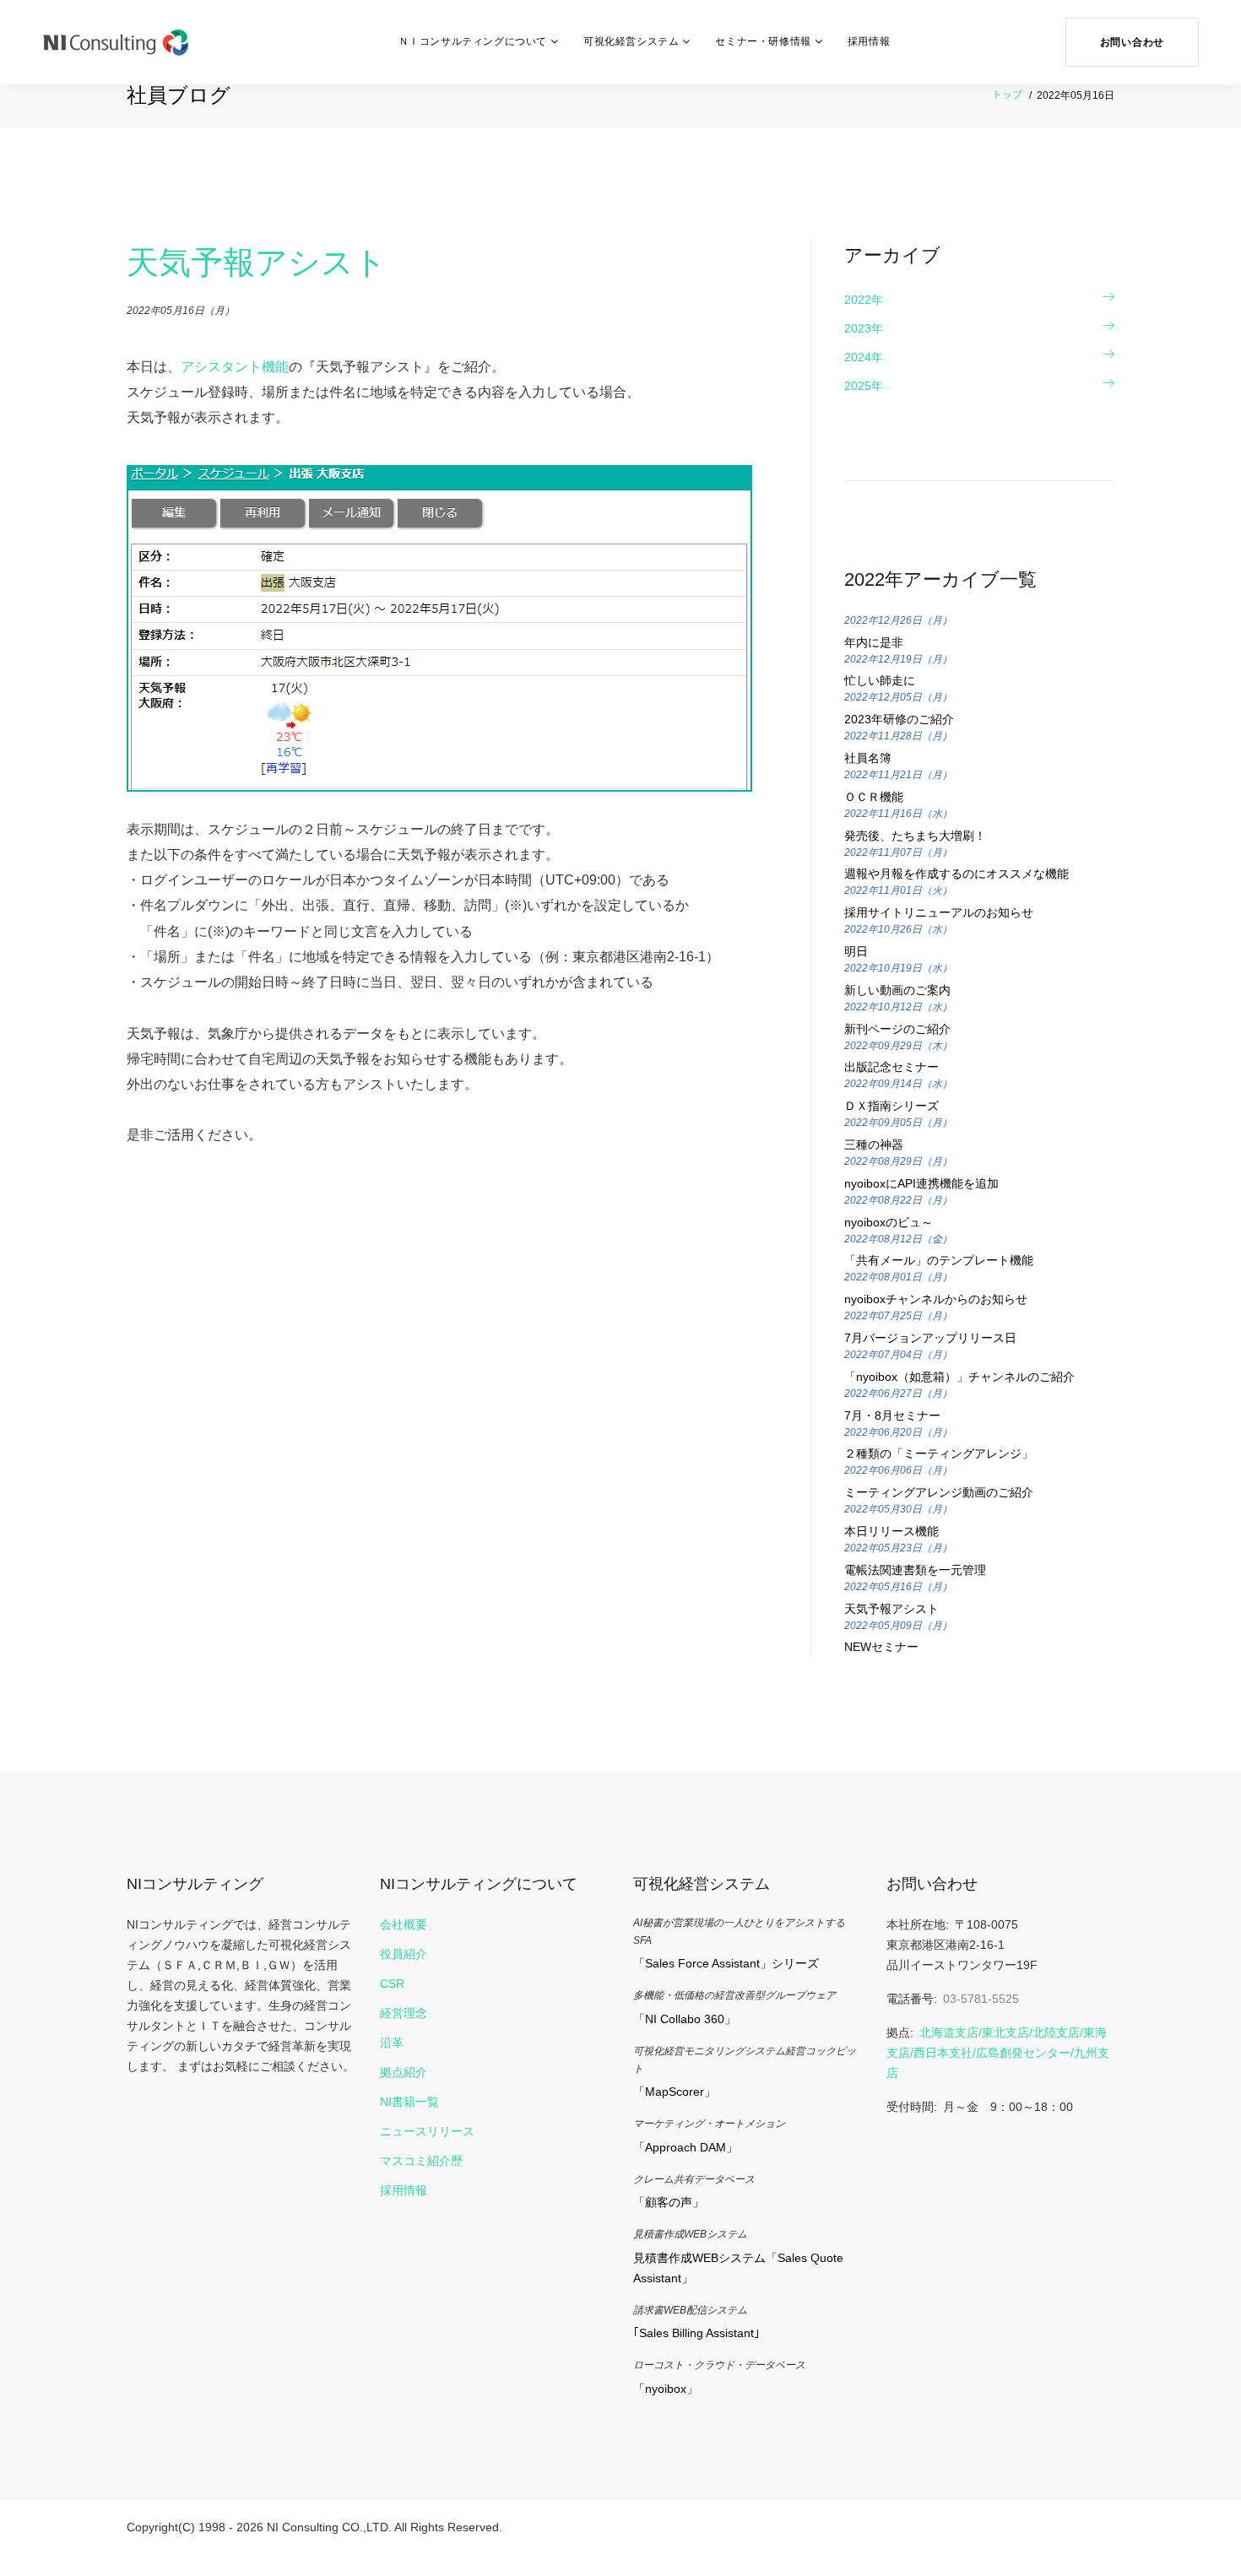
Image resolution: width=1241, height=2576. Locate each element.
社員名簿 (868, 758)
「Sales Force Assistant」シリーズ (726, 1963)
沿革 (392, 2043)
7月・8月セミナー (892, 1415)
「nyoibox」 (666, 2389)
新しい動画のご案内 (897, 990)
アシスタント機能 (235, 367)
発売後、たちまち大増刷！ (915, 836)
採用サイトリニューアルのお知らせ (939, 912)
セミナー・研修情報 (763, 41)
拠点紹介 (404, 2072)
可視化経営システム (631, 41)
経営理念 (404, 2013)
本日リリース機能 (891, 1531)
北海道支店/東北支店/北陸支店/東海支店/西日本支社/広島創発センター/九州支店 (998, 2053)
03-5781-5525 (981, 1999)
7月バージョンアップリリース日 (930, 1338)
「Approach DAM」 (686, 2147)
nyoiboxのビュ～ (889, 1222)
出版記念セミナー (891, 1067)
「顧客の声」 (669, 2202)
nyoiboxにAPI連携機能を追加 (921, 1183)
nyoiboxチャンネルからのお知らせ (936, 1299)
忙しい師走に (880, 680)
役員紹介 (404, 1954)
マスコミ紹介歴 (421, 2161)
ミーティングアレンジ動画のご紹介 (939, 1492)
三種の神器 (874, 1145)
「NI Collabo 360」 (685, 2019)
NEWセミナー (881, 1647)
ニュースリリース (427, 2131)
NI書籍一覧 (409, 2102)
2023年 (864, 328)
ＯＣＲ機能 (874, 797)
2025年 (864, 386)
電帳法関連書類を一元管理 (915, 1570)
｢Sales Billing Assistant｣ (696, 2333)
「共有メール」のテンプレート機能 (939, 1260)
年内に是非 (874, 642)
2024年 (864, 357)
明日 (856, 951)
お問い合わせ (1132, 42)
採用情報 (869, 41)
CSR (392, 1983)
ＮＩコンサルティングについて (473, 41)
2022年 (864, 300)
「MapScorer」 (675, 2092)
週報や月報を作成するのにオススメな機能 (956, 874)
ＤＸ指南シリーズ (891, 1106)
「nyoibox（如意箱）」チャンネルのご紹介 (959, 1377)
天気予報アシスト (891, 1609)
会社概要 (404, 1924)
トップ (1007, 95)
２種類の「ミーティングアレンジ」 (939, 1453)
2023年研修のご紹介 (899, 719)
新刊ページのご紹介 (897, 1029)
